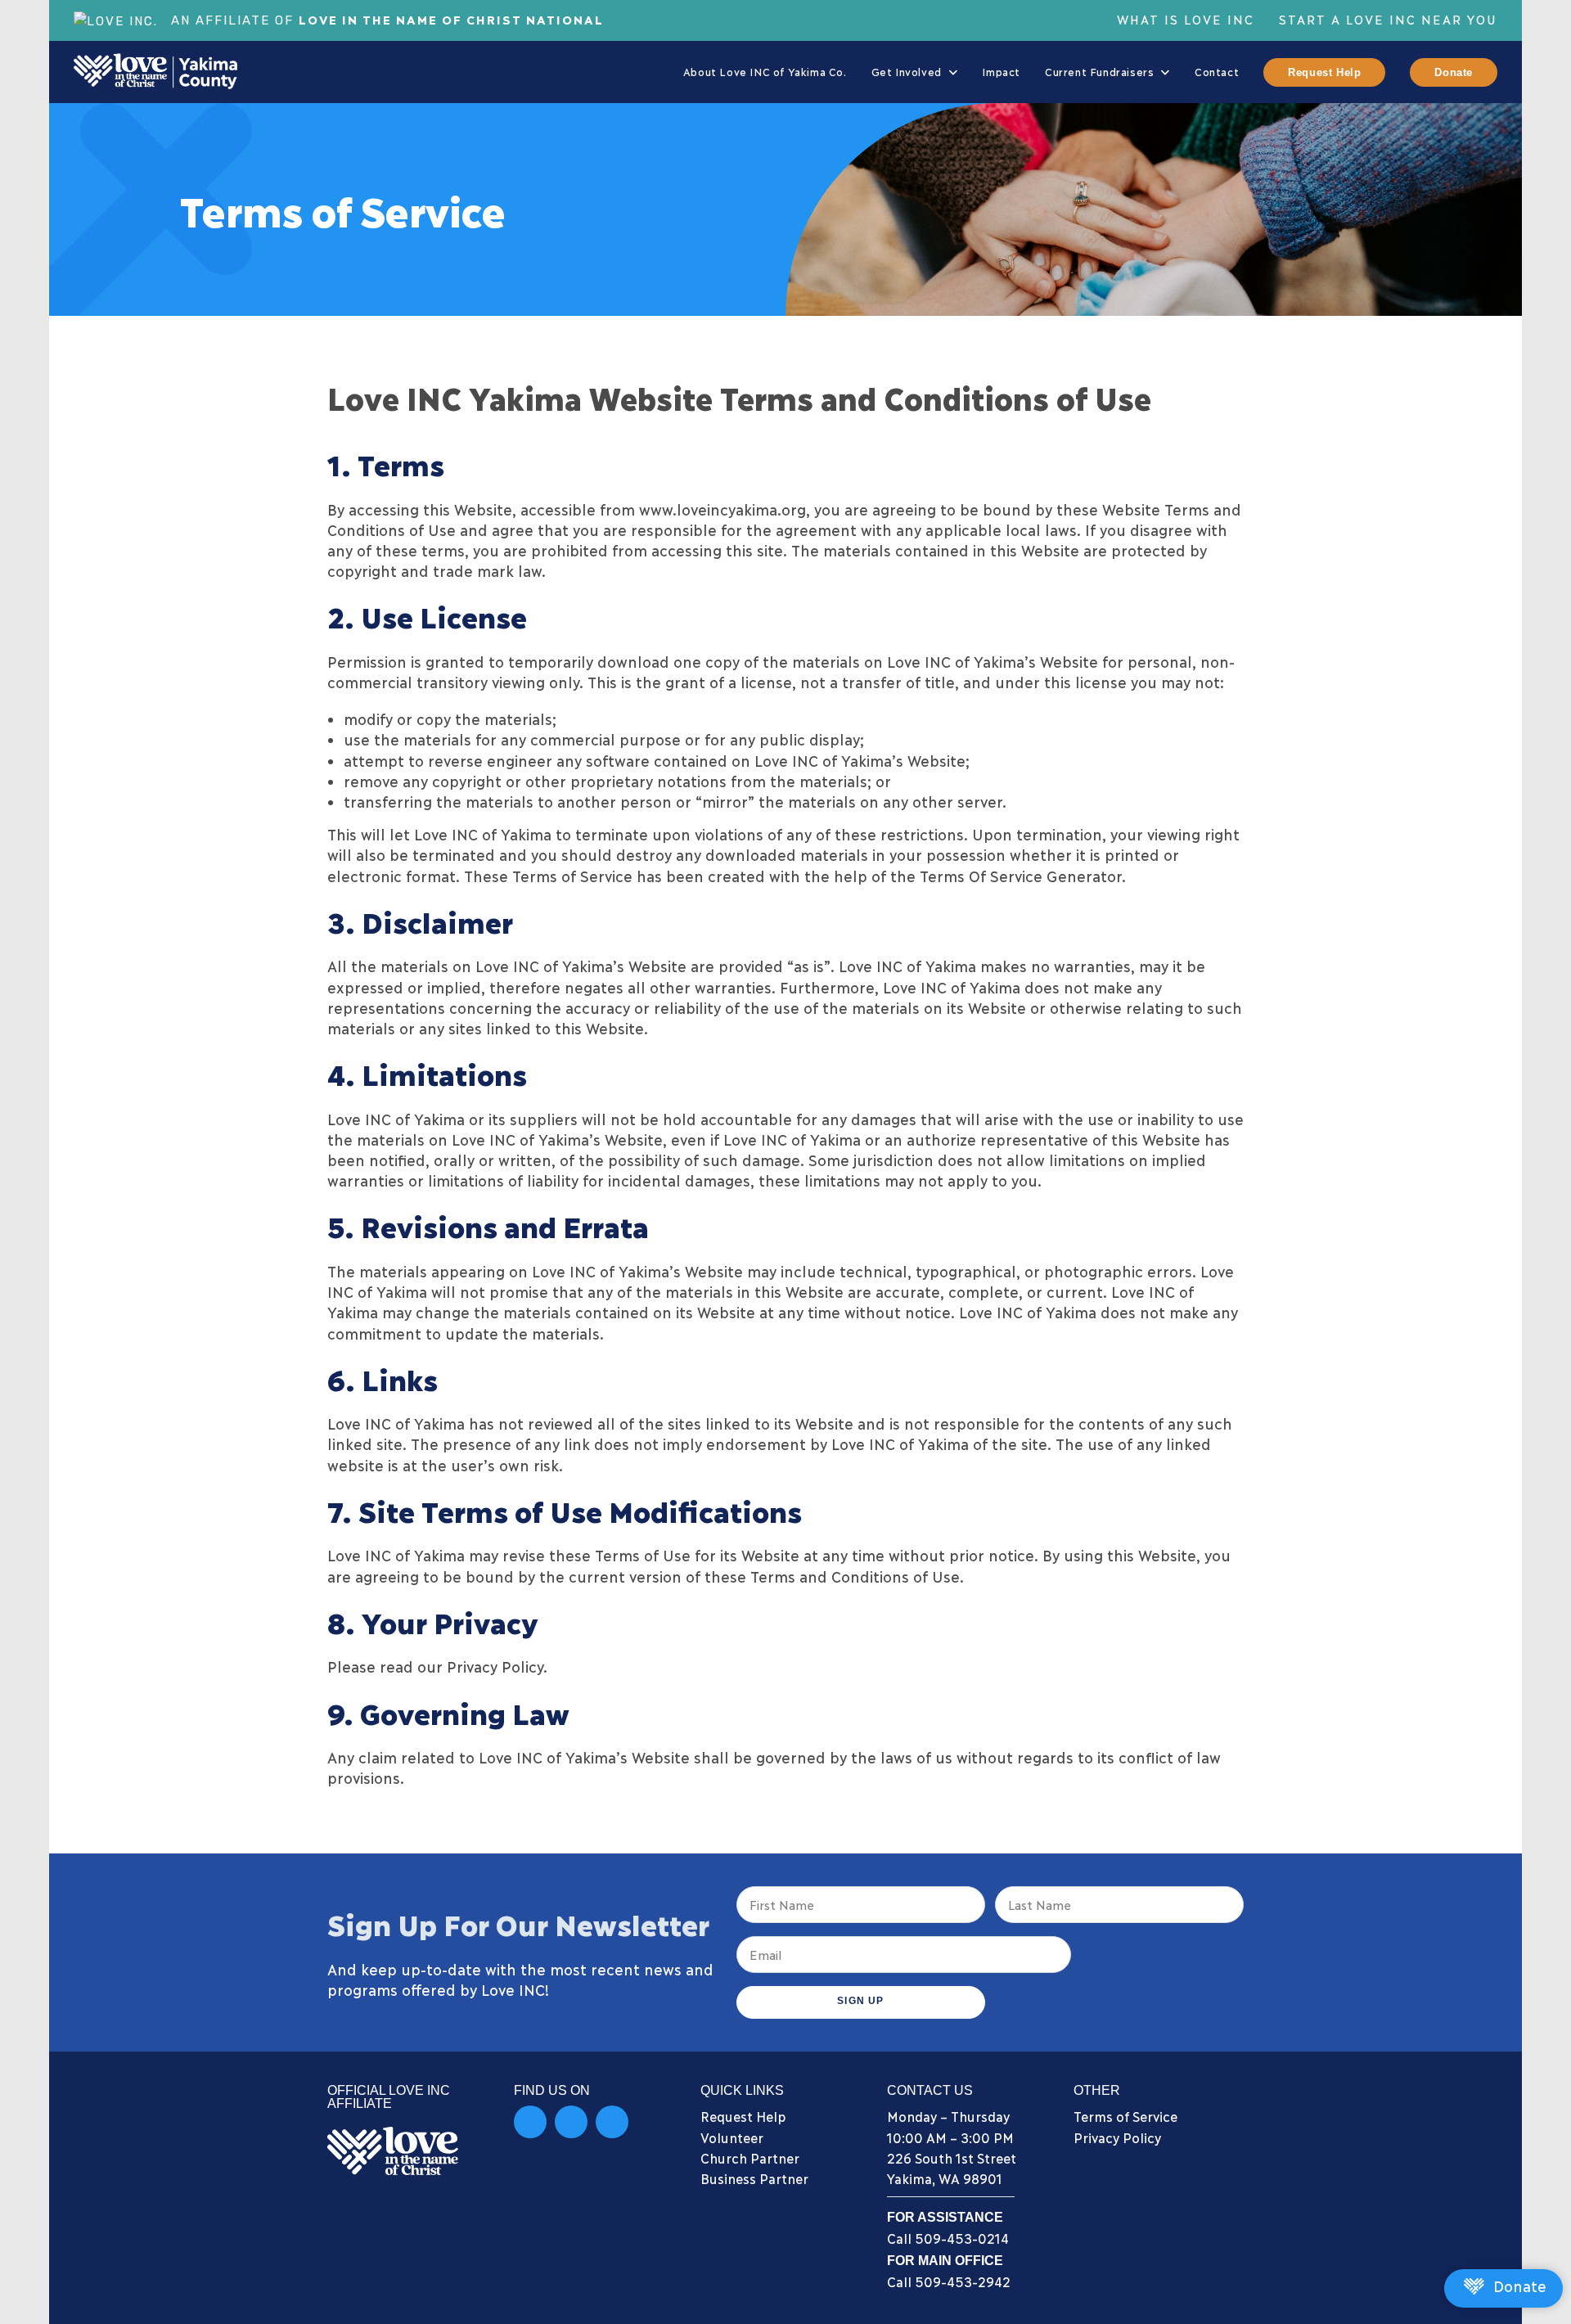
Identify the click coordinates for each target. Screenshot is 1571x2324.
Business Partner (754, 2178)
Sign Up (860, 2001)
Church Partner (750, 2157)
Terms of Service (1125, 2116)
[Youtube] (612, 2122)
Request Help (743, 2116)
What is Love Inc (1186, 19)
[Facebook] (530, 2122)
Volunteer (732, 2137)
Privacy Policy (1117, 2137)
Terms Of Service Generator (1021, 876)
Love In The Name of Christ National (451, 19)
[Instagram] (571, 2122)
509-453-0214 (962, 2238)
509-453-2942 (963, 2281)
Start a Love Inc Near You (1388, 19)
